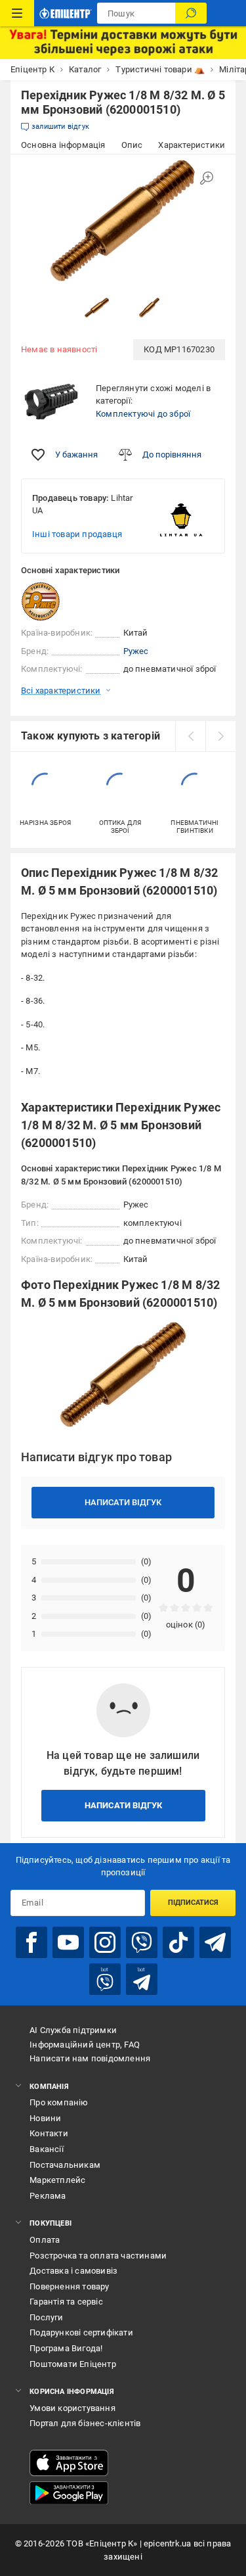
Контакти (49, 2133)
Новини (45, 2118)
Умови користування (72, 2408)
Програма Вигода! (66, 2348)
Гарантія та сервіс (66, 2302)
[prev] (190, 736)
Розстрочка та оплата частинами (98, 2256)
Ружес (136, 651)
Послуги (46, 2317)
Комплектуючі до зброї (143, 414)
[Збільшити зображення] (207, 178)
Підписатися (193, 1903)
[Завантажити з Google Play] (69, 2493)
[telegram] (215, 1942)
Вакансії (47, 2149)
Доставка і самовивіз (73, 2271)
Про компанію (59, 2102)
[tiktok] (178, 1942)
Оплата (45, 2240)
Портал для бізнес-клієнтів (85, 2423)
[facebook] (31, 1942)
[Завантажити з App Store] (69, 2463)
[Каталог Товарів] (17, 13)
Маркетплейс (57, 2180)
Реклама (48, 2196)
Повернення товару (69, 2286)
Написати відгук (123, 1502)
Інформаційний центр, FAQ (85, 2045)
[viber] (142, 1942)
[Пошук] (191, 13)
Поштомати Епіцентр (73, 2364)
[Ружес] (54, 601)
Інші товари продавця (77, 534)
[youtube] (68, 1942)
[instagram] (105, 1942)
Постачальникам (65, 2165)
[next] (220, 736)
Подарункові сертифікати (81, 2332)
